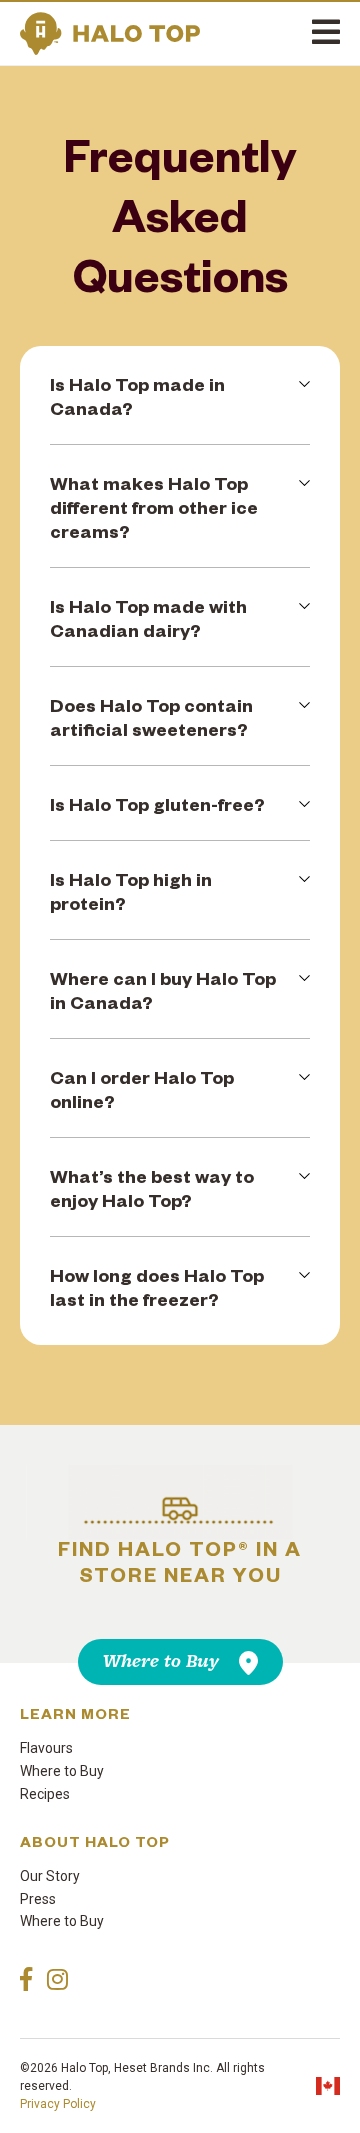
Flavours (46, 1748)
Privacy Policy (58, 2104)
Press (38, 1899)
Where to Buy (161, 1662)
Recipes (45, 1794)
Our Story (50, 1876)
